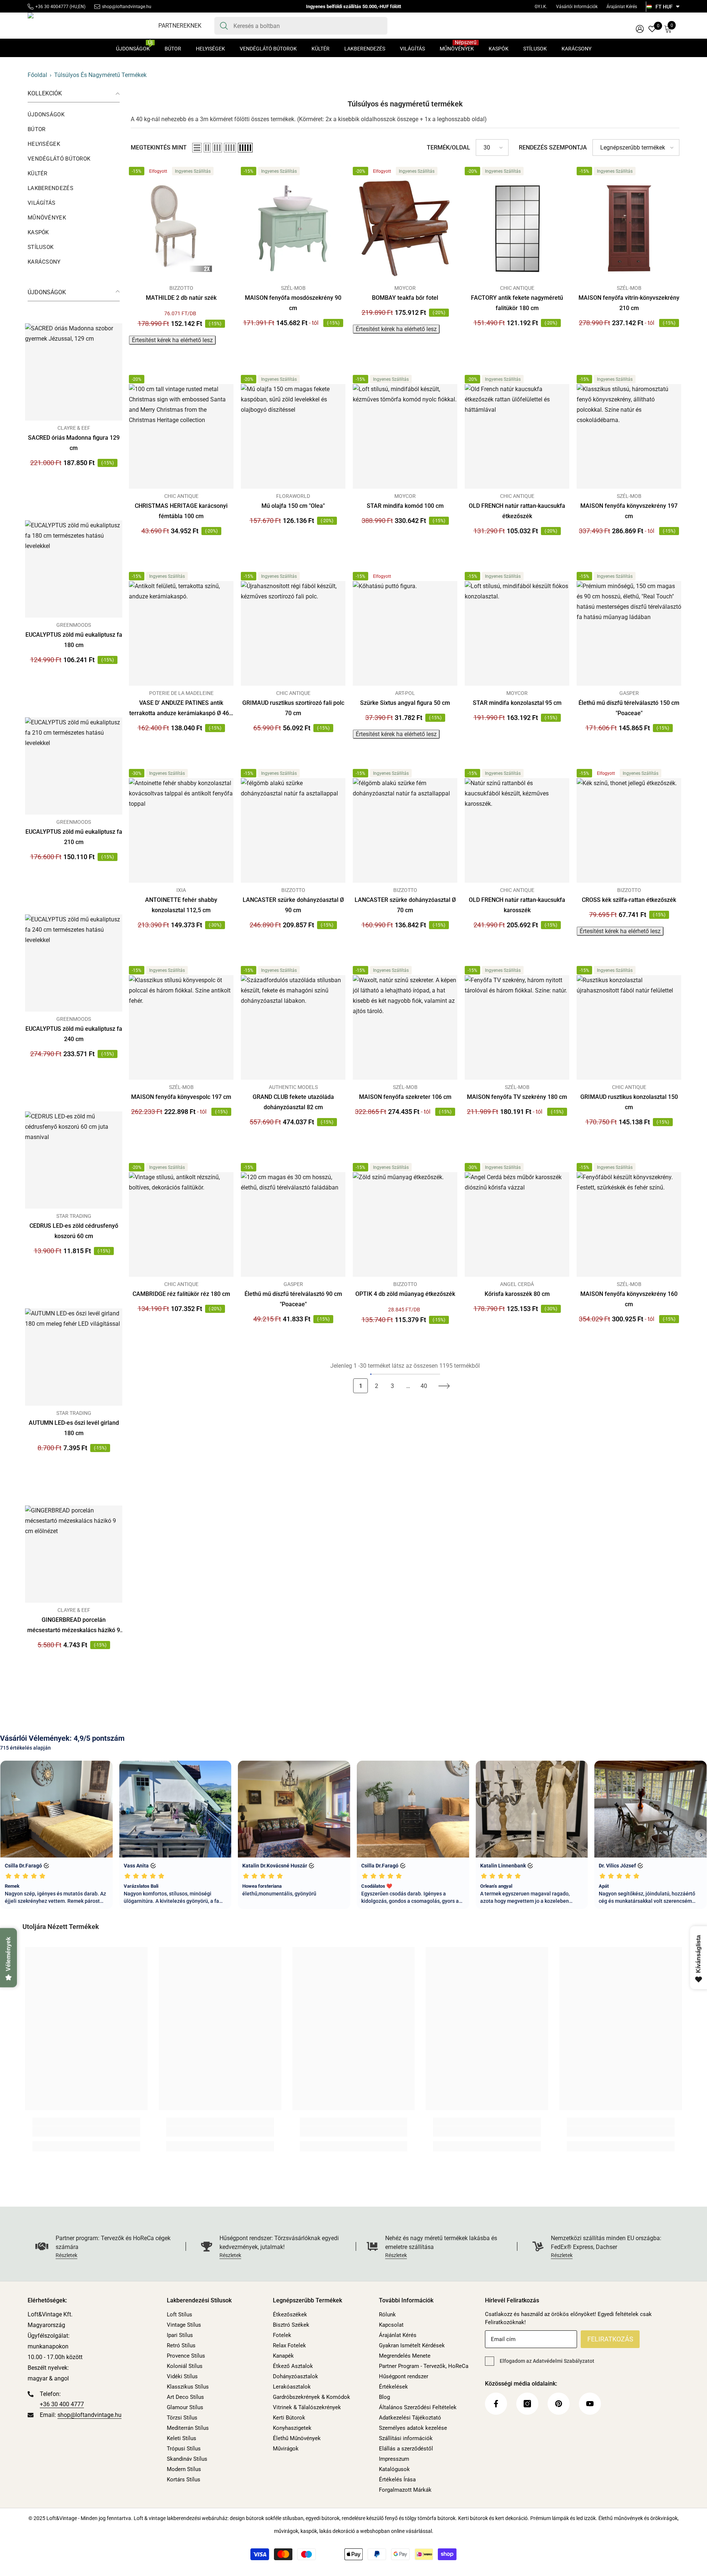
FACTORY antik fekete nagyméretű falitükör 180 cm (517, 303)
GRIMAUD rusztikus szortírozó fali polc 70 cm (293, 708)
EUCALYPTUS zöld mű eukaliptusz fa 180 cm (74, 640)
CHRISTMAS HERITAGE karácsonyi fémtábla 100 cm (181, 511)
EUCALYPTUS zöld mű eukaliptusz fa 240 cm (74, 1034)
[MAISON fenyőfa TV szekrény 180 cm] (517, 1027)
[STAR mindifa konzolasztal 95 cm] (517, 633)
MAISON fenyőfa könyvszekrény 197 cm (629, 511)
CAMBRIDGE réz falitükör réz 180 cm (181, 1294)
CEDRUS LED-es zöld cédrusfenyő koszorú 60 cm (74, 1231)
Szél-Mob (293, 288)
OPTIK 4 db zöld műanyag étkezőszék (405, 1294)
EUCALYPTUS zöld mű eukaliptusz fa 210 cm (74, 837)
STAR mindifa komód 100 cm (405, 506)
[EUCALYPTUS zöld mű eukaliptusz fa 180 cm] (74, 569)
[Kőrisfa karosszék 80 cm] (517, 1224)
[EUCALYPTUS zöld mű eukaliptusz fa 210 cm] (74, 766)
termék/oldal (449, 147)
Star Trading (74, 1216)
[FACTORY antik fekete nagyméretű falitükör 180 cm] (517, 228)
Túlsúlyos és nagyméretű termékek (100, 75)
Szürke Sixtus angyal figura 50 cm (405, 703)
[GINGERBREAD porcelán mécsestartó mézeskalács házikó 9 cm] (74, 1554)
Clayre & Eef (74, 428)
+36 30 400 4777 (62, 2404)
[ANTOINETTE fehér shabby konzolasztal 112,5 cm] (181, 830)
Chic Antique (517, 288)
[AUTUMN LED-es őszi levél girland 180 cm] (74, 1357)
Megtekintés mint (159, 147)
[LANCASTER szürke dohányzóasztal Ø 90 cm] (293, 830)
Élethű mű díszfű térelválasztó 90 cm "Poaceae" (293, 1299)
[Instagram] (527, 2404)
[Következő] (444, 1386)
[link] (86, 2132)
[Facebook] (496, 2404)
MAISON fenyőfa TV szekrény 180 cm (517, 1097)
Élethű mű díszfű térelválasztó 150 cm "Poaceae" (629, 708)
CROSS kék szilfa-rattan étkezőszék (629, 900)
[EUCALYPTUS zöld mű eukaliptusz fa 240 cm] (74, 963)
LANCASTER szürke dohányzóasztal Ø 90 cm (293, 905)
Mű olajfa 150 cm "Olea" (293, 506)
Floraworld (293, 496)
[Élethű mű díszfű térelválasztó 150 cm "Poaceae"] (629, 633)
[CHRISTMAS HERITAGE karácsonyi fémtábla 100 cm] (181, 436)
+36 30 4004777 (52, 7)
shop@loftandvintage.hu (127, 7)
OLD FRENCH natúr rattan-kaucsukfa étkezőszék (517, 511)
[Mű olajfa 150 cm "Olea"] (293, 436)
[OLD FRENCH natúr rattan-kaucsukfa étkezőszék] (517, 436)
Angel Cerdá (517, 1284)
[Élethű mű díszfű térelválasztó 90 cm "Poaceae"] (293, 1224)
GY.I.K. (541, 7)
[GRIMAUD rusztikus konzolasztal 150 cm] (629, 1027)
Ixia (181, 890)
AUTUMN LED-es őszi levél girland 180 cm (74, 1428)
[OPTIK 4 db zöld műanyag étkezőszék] (405, 1224)
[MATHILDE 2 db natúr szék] (181, 228)
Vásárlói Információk (577, 7)
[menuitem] (74, 115)
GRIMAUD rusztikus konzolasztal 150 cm (629, 1102)
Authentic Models (293, 1087)
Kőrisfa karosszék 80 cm (517, 1294)
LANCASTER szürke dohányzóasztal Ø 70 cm (405, 905)
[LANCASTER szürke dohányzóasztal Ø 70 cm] (405, 830)
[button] (197, 148)
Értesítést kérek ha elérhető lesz (172, 340)
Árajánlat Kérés (622, 7)
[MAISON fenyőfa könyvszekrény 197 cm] (629, 436)
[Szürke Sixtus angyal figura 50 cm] (405, 633)
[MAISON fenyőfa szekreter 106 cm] (405, 1027)
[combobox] (308, 26)
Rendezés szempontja (553, 147)
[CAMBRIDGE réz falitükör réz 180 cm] (181, 1224)
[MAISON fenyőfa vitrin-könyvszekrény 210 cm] (629, 228)
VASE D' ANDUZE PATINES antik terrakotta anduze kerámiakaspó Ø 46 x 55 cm (181, 709)
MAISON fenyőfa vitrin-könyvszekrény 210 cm (629, 303)
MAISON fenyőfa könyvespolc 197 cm (181, 1097)
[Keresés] (301, 26)
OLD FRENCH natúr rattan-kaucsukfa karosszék (517, 905)
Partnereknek (180, 26)
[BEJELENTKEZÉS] (640, 29)
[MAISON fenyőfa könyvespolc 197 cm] (181, 1027)
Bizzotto (181, 288)
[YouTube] (590, 2404)
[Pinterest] (559, 2404)
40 (424, 1386)
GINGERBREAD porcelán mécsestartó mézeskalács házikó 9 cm (74, 1626)
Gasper (629, 693)
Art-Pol (405, 693)
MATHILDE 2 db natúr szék (181, 298)
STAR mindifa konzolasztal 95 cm (517, 703)
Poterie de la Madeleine (181, 693)
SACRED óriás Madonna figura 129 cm (74, 443)
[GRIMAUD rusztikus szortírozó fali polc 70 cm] (293, 633)
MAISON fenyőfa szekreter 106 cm (405, 1097)
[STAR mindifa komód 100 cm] (405, 436)
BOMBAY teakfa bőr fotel (405, 298)
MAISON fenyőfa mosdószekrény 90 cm (293, 303)
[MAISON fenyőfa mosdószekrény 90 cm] (293, 228)
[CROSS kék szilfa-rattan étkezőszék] (629, 830)
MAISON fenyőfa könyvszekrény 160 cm (629, 1299)
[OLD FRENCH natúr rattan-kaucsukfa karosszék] (517, 830)
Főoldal (37, 75)
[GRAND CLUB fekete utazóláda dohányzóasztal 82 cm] (293, 1027)
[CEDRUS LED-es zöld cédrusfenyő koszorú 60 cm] (74, 1160)
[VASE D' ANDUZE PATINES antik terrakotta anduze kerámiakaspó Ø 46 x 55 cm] (181, 633)
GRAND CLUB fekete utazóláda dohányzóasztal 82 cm (293, 1102)
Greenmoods (74, 625)
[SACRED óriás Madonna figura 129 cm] (74, 372)
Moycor (405, 288)
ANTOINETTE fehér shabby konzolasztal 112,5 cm (181, 905)
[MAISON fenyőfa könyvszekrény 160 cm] (629, 1224)
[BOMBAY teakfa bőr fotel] (405, 228)
